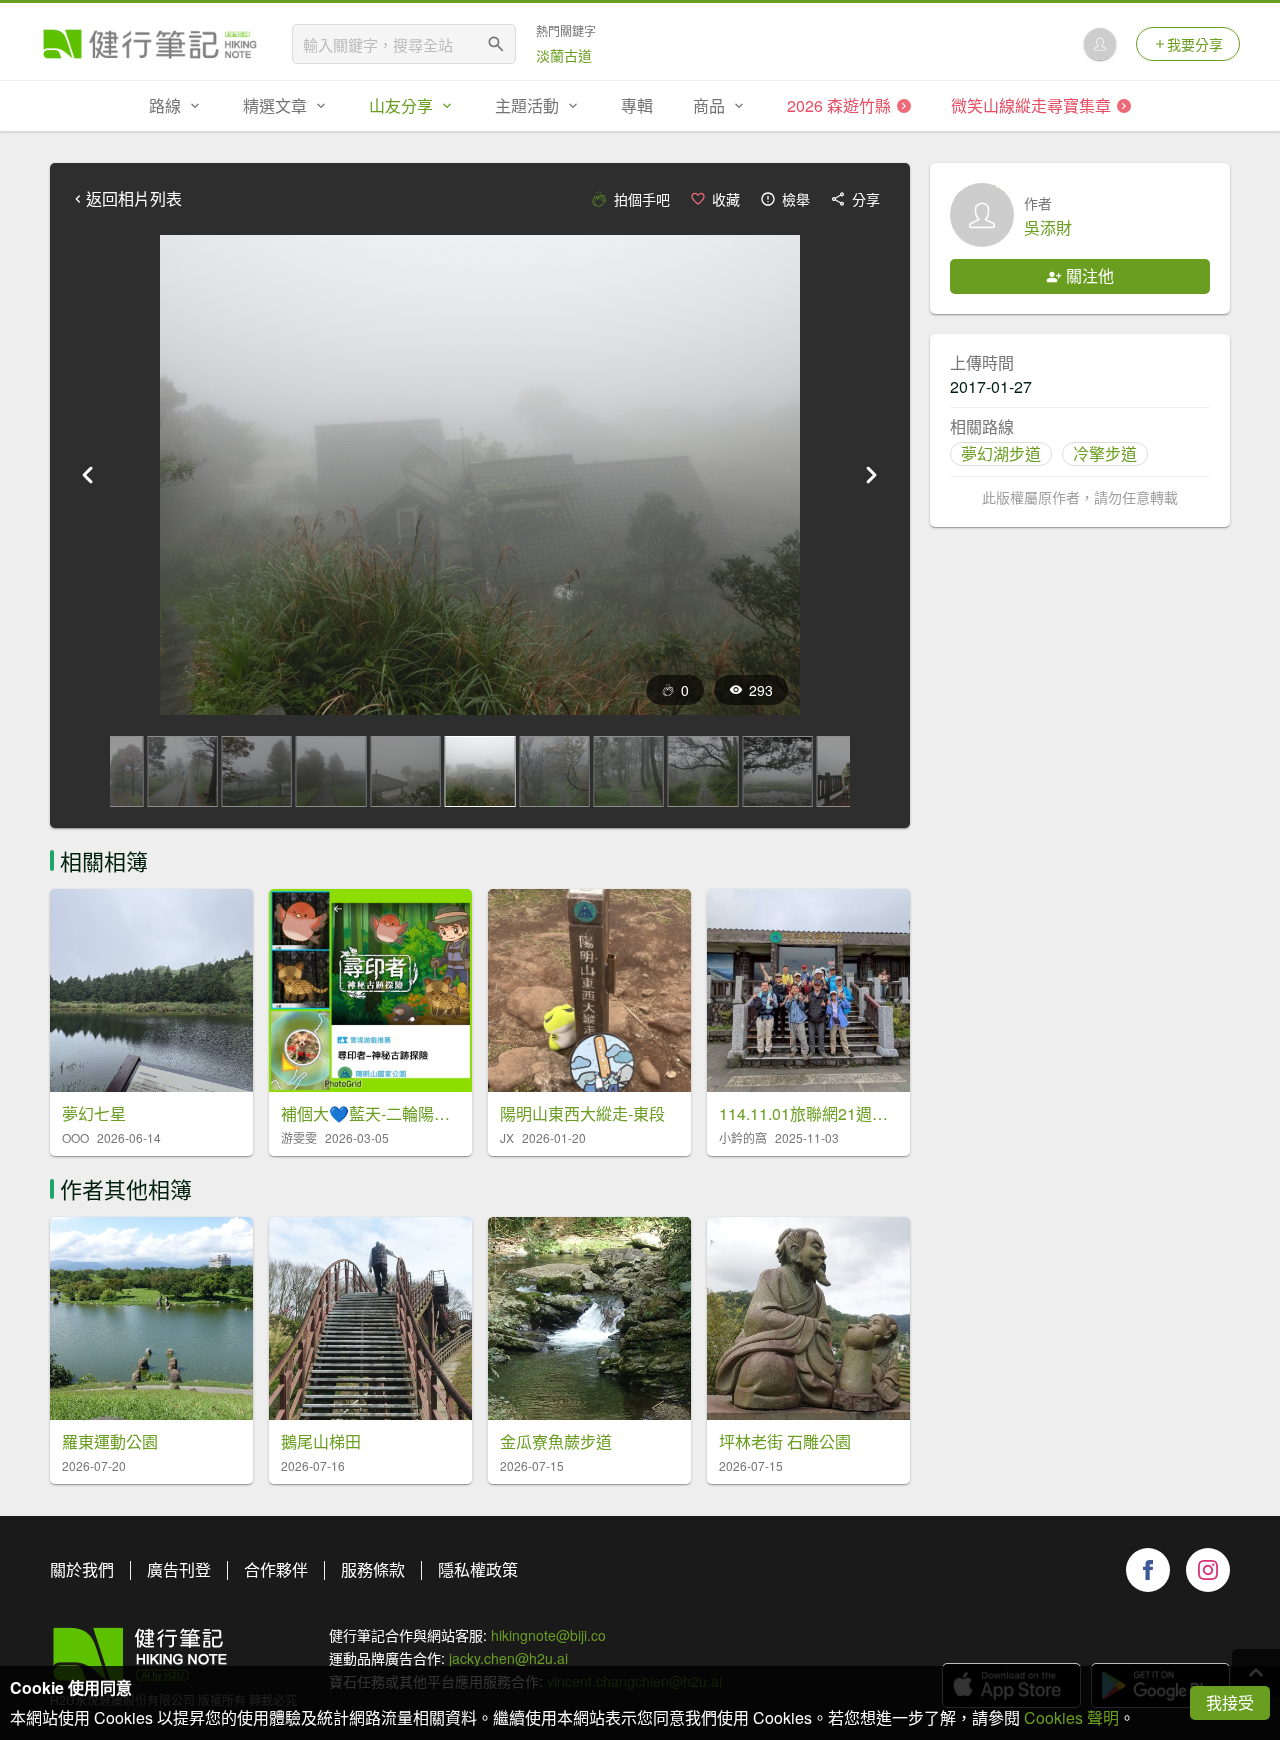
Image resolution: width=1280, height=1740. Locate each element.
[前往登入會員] (1100, 44)
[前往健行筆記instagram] (1208, 1570)
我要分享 (1195, 44)
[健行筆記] (150, 44)
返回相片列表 (134, 199)
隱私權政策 (478, 1569)
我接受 (1230, 1702)
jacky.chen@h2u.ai (508, 1658)
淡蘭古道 (564, 55)
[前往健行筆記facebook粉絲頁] (1148, 1570)
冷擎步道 (1105, 453)
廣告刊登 (179, 1569)
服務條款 (373, 1569)
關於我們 (82, 1569)
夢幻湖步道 (1001, 453)
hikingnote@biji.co (548, 1635)
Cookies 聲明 (1071, 1717)
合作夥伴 (276, 1569)
